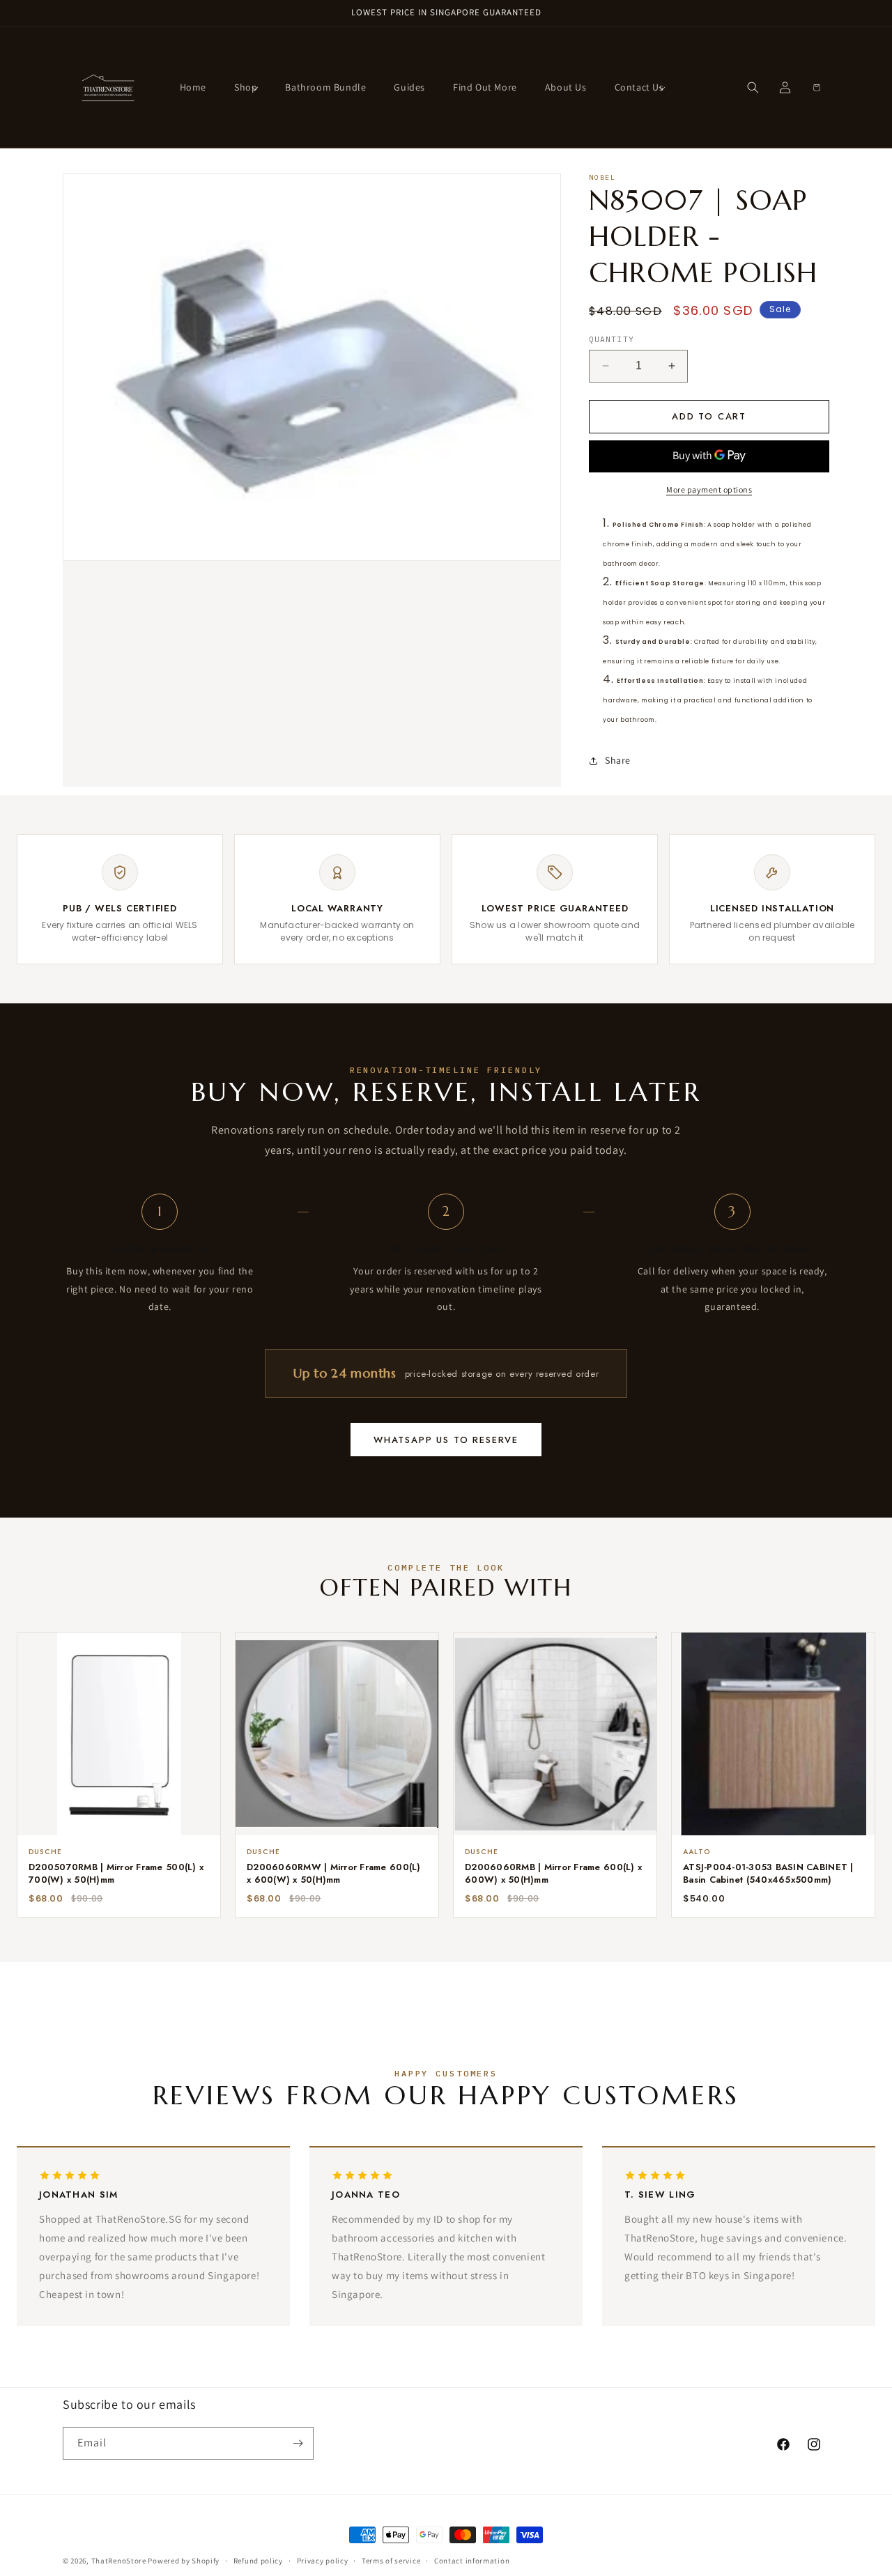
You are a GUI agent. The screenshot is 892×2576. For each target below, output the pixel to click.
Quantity (612, 339)
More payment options (709, 489)
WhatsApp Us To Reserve (446, 1440)
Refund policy (258, 2561)
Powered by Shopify (184, 2561)
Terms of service (391, 2561)
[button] (246, 87)
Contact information (472, 2561)
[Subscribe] (298, 2443)
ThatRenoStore (119, 2561)
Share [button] (618, 760)
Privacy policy (323, 2561)
